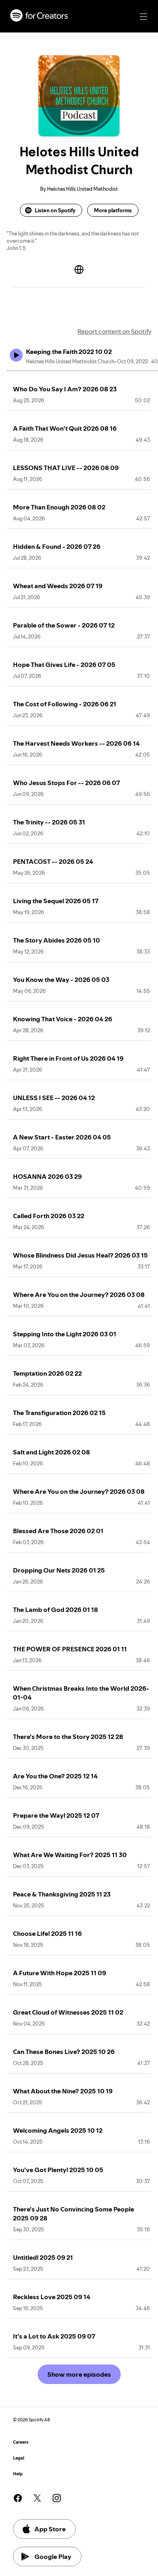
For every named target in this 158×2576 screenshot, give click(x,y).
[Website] (79, 270)
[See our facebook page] (18, 2498)
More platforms (113, 210)
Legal (19, 2458)
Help (18, 2474)
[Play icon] (16, 355)
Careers (21, 2442)
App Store (50, 2529)
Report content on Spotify (114, 331)
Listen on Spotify (55, 210)
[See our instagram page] (57, 2498)
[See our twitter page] (37, 2498)
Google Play (53, 2557)
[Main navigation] (143, 17)
